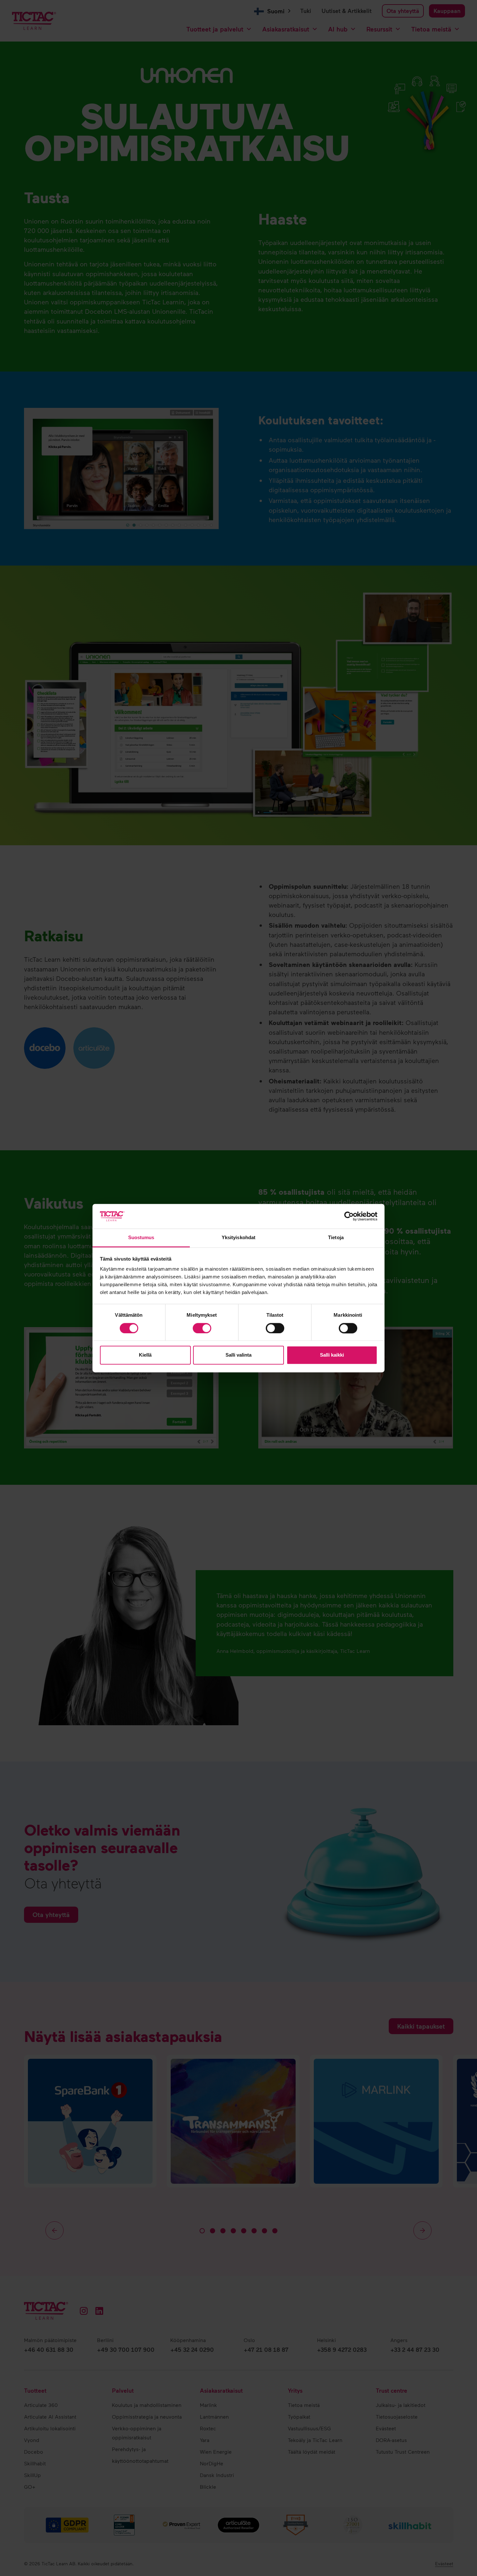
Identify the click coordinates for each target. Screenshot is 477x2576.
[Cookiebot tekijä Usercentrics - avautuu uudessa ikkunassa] (349, 1216)
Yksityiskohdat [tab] (238, 1238)
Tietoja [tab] (336, 1238)
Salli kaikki (332, 1355)
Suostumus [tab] (141, 1238)
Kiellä (145, 1355)
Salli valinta (238, 1355)
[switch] (202, 1328)
